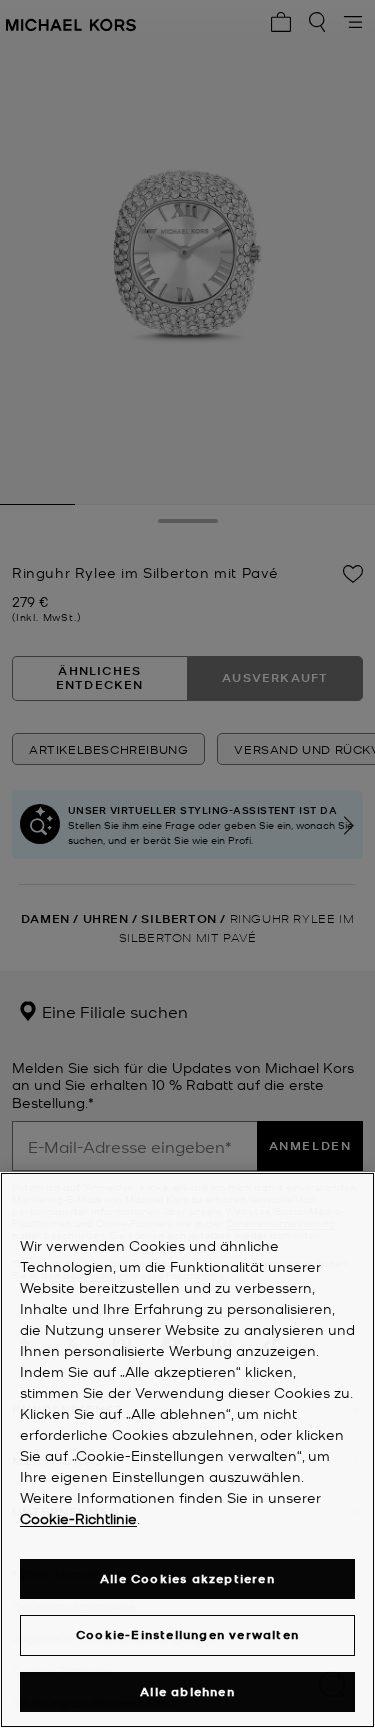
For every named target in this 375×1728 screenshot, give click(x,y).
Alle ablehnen (187, 1691)
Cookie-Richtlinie (78, 1518)
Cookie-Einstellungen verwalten (187, 1634)
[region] (187, 1450)
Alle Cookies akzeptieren (187, 1578)
